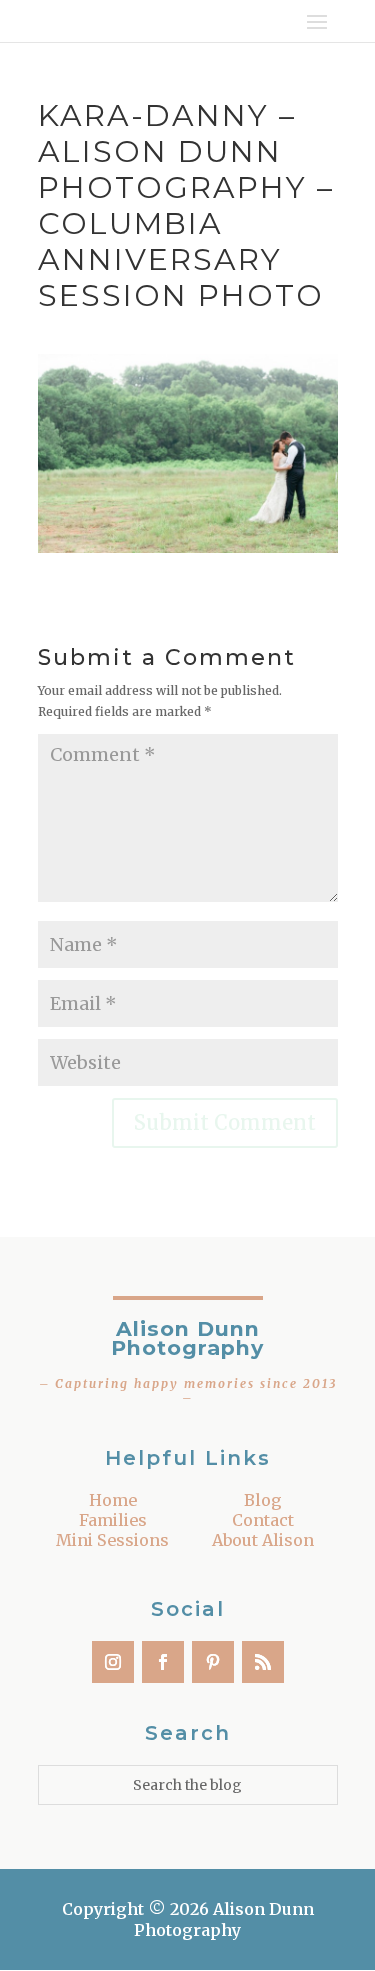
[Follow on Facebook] (163, 1662)
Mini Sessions (112, 1540)
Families (113, 1520)
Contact (263, 1520)
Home (113, 1500)
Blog (263, 1500)
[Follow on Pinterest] (213, 1662)
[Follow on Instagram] (113, 1662)
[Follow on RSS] (263, 1662)
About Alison (263, 1540)
